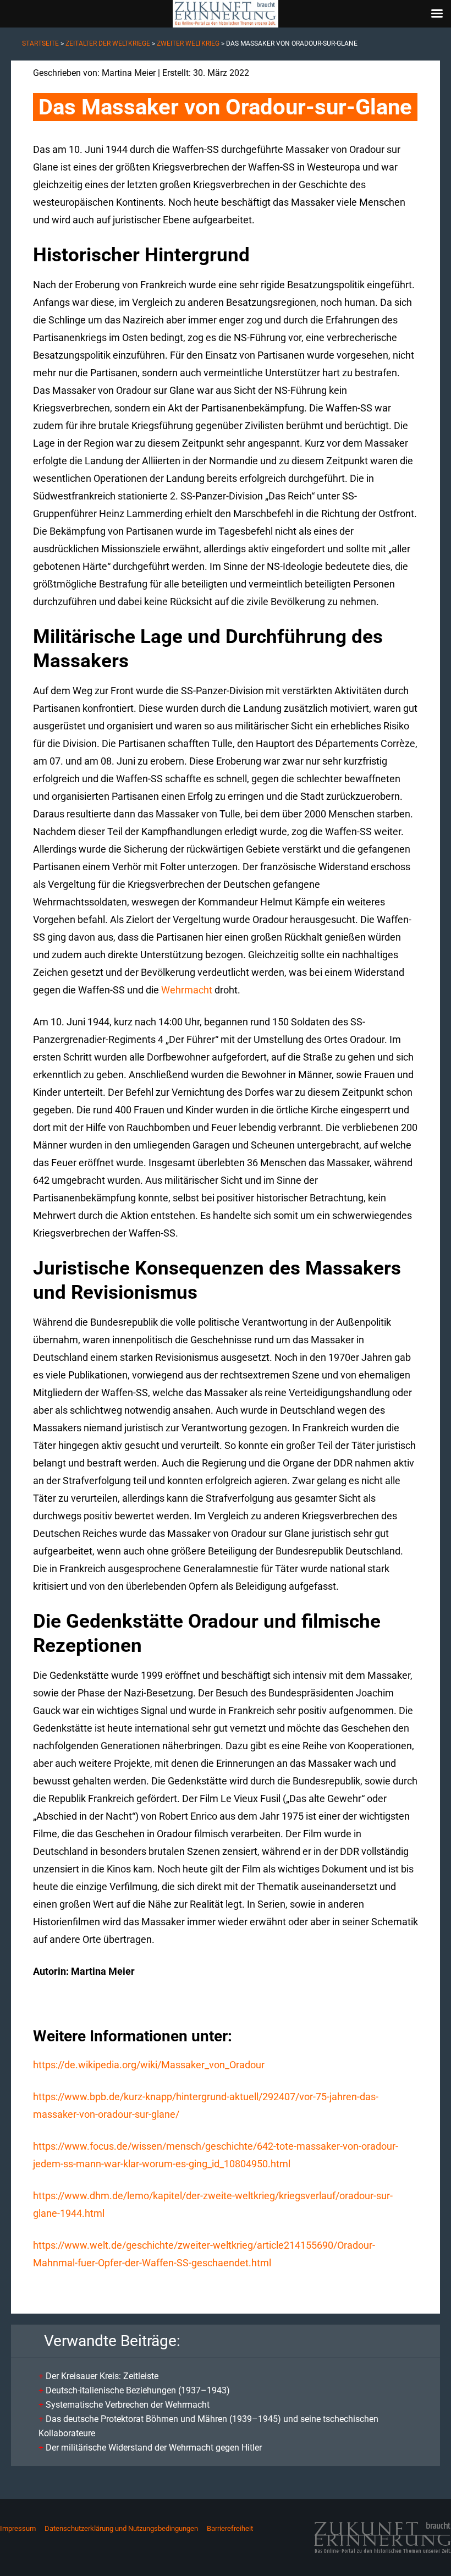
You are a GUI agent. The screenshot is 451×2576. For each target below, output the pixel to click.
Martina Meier (129, 73)
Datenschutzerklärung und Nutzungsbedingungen (121, 2528)
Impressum (18, 2528)
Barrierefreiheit (230, 2528)
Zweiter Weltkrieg (188, 43)
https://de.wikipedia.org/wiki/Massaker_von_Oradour (149, 2065)
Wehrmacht (187, 990)
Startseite (40, 43)
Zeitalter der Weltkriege (108, 43)
